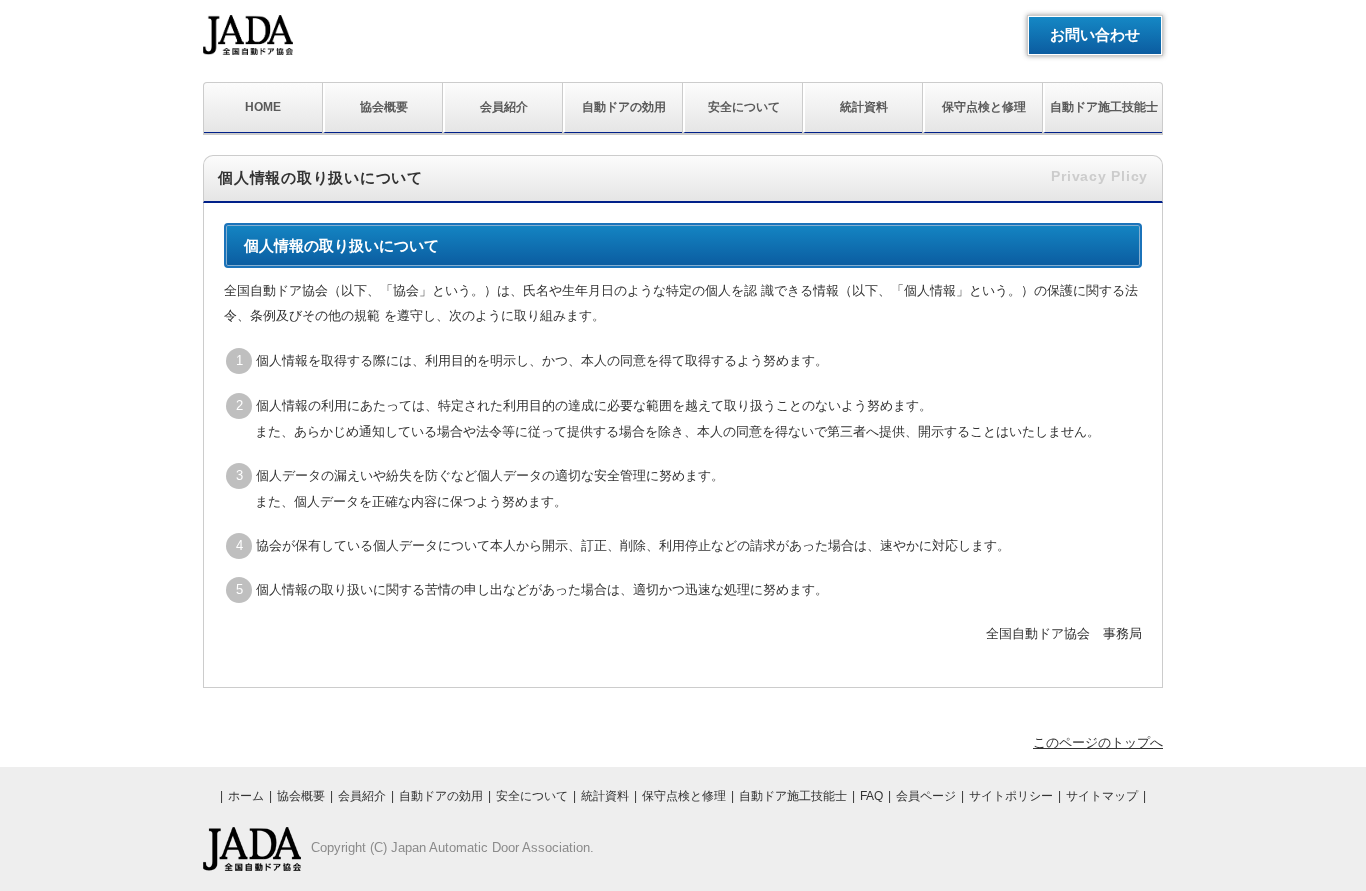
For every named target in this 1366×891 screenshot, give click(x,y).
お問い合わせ (1095, 34)
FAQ (871, 796)
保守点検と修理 (984, 107)
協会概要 (384, 107)
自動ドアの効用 (624, 107)
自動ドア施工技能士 (1104, 107)
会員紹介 (504, 107)
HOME (263, 107)
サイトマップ (1102, 796)
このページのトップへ (1098, 742)
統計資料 (864, 107)
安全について (744, 107)
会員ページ (926, 796)
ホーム (246, 796)
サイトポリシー (1011, 796)
